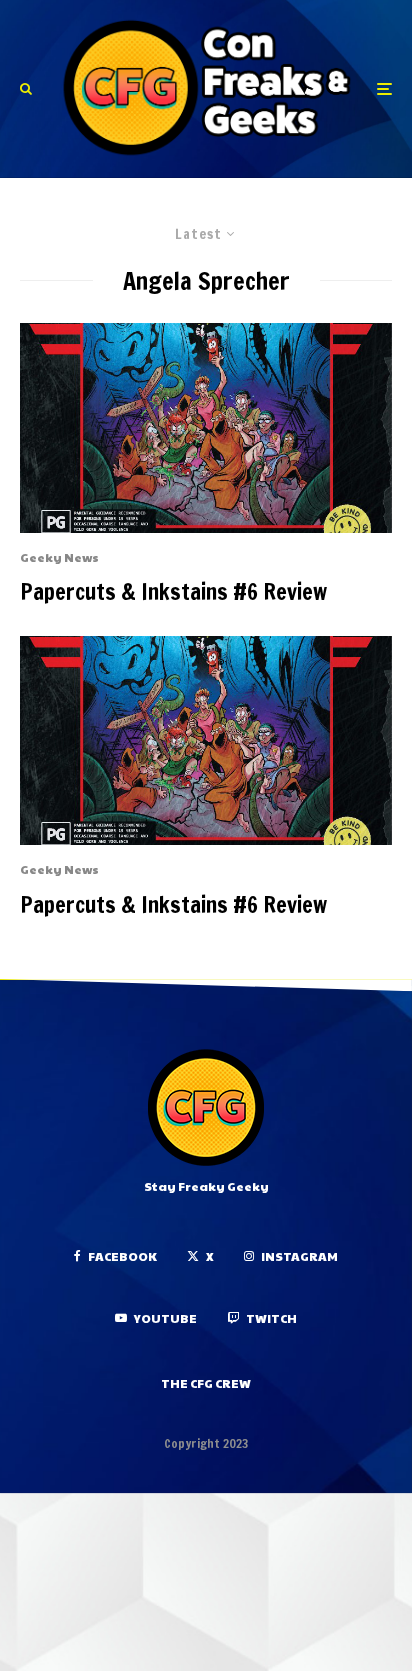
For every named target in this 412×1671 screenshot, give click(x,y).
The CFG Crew (206, 1383)
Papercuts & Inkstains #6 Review (173, 592)
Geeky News (59, 557)
